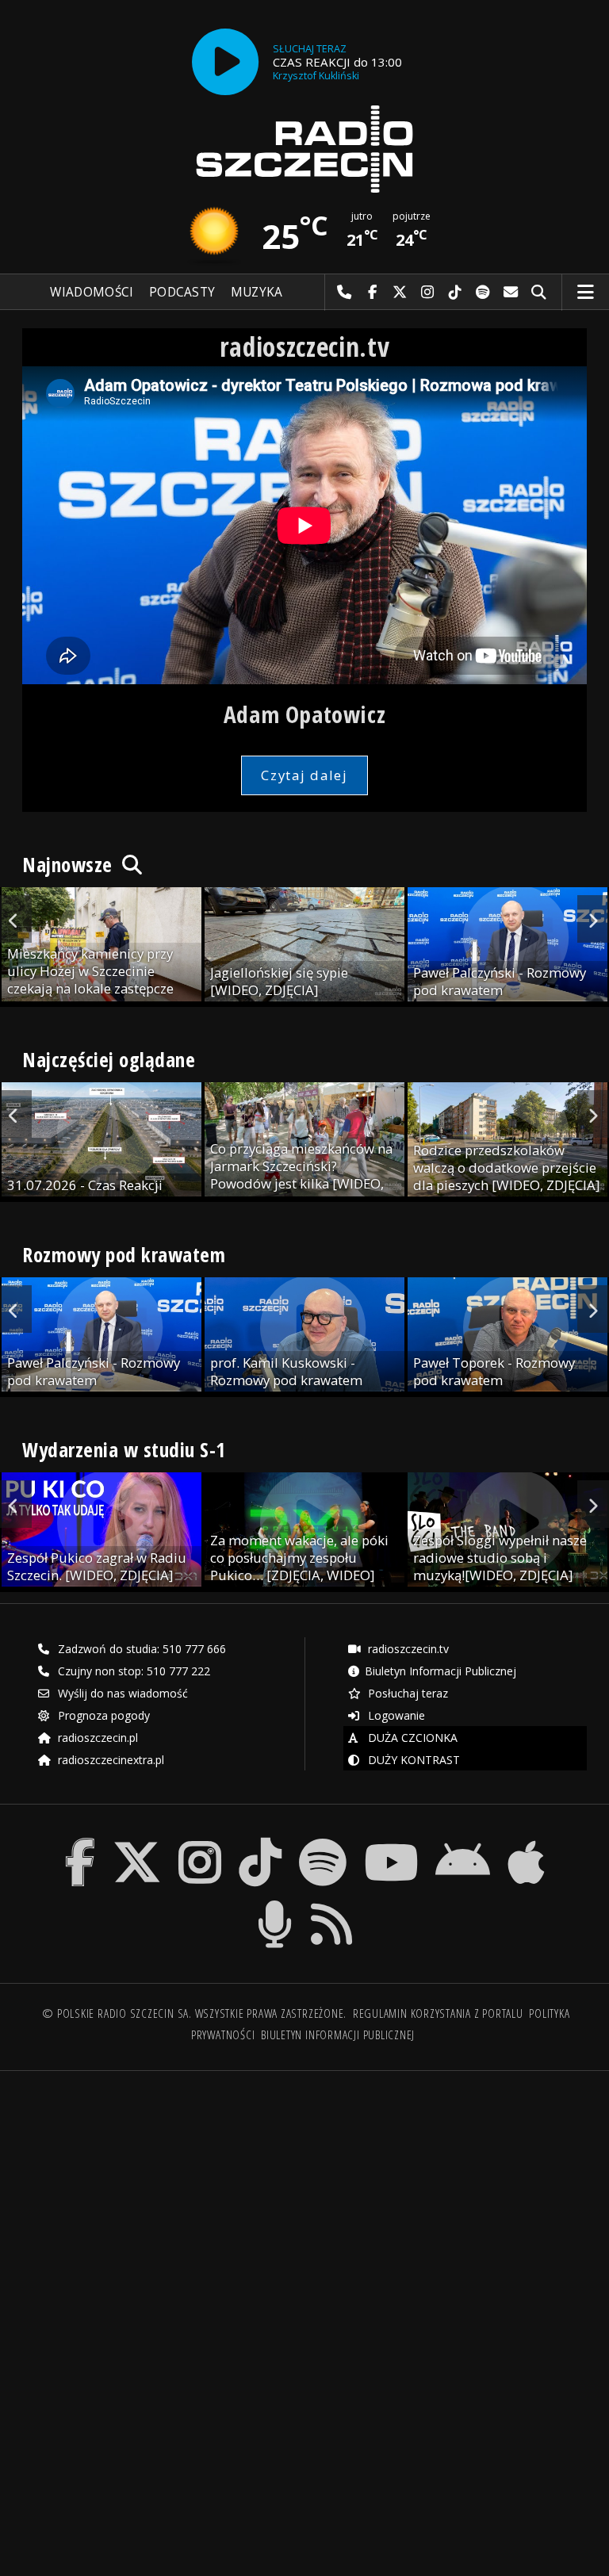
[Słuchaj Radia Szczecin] (225, 62)
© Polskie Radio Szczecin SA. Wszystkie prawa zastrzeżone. (194, 2013)
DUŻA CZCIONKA (411, 1738)
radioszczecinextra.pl (109, 1760)
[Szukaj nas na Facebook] (80, 1841)
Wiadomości (92, 292)
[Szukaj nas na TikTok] (260, 1841)
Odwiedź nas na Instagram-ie (428, 293)
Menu (586, 293)
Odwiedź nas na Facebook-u (372, 293)
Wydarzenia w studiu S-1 (124, 1449)
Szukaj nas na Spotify (483, 293)
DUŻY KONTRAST (412, 1760)
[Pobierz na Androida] (463, 1841)
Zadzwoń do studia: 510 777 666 (140, 1649)
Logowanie (395, 1715)
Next (593, 919)
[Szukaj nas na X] (137, 1841)
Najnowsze (70, 864)
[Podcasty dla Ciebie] (275, 1903)
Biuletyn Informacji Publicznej (440, 1671)
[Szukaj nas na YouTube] (391, 1841)
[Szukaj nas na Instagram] (200, 1841)
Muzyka (257, 292)
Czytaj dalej (304, 775)
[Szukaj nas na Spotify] (323, 1841)
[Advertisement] (162, 2204)
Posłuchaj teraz (406, 1693)
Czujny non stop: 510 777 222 (132, 1671)
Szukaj (539, 293)
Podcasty (182, 292)
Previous (16, 919)
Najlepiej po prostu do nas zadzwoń (345, 293)
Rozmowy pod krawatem (124, 1254)
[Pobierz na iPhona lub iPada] (526, 1841)
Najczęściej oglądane (109, 1059)
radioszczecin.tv (407, 1649)
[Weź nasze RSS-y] (332, 1903)
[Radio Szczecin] (304, 149)
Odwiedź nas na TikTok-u (456, 293)
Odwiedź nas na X (400, 293)
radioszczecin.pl (96, 1738)
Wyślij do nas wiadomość (511, 293)
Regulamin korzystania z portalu (438, 2013)
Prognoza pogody (102, 1715)
